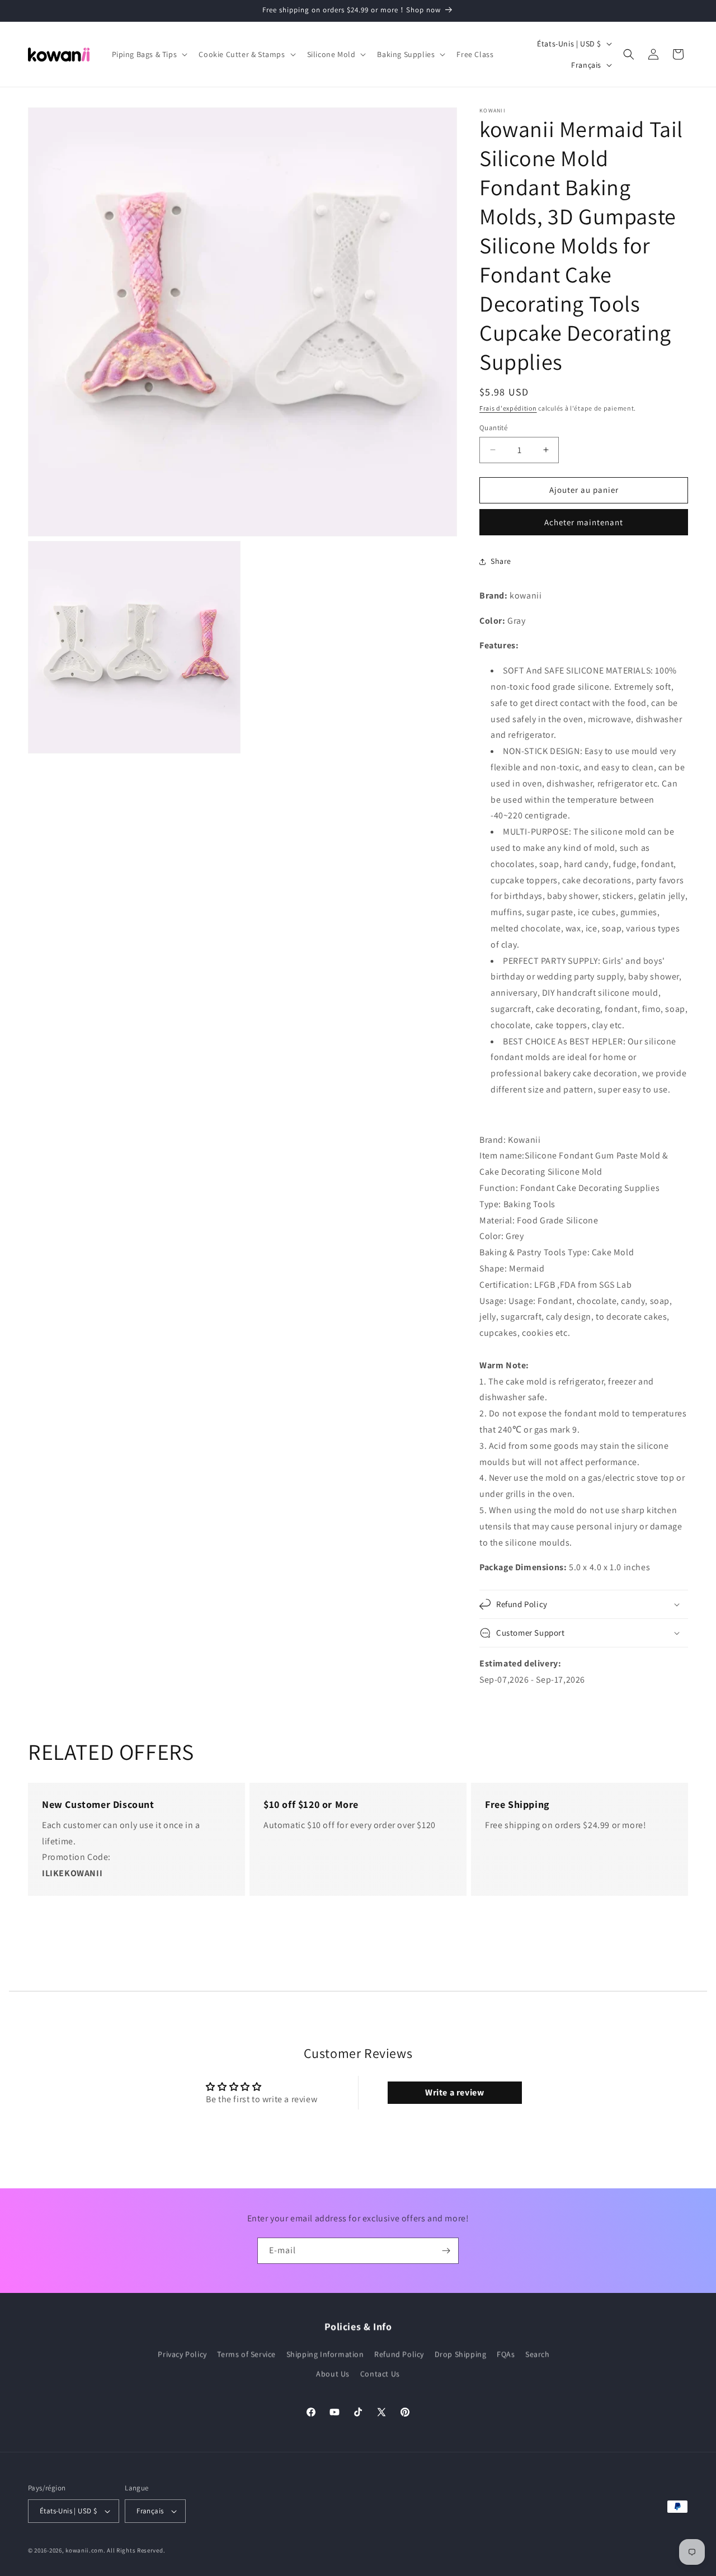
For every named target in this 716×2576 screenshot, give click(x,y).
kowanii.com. (85, 2550)
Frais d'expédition (508, 408)
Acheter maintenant (584, 522)
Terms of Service (246, 2354)
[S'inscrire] (446, 2251)
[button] (149, 54)
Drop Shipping (461, 2354)
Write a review (454, 2092)
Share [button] (501, 561)
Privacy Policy (182, 2354)
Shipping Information (325, 2354)
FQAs (506, 2354)
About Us (333, 2374)
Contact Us (380, 2374)
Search (538, 2354)
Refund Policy (399, 2354)
